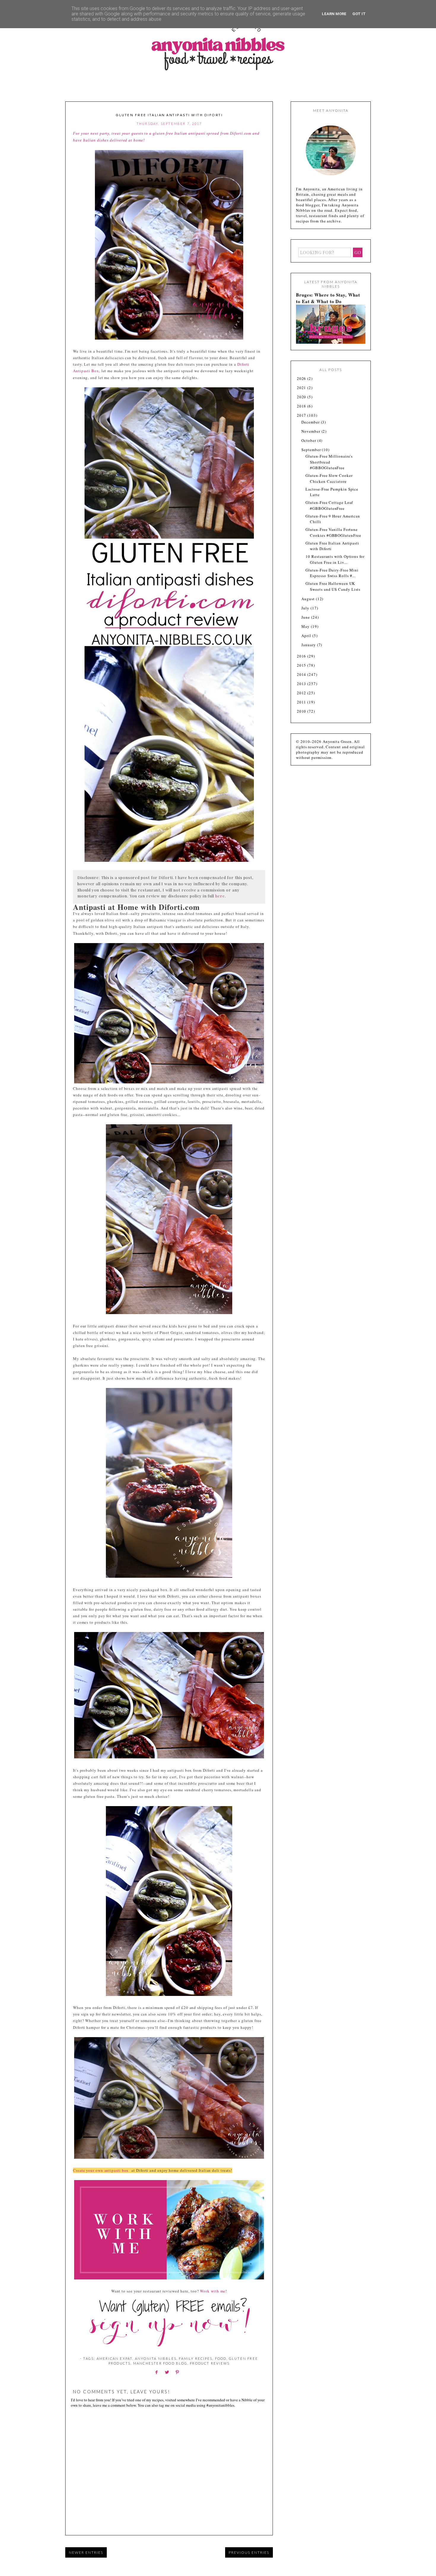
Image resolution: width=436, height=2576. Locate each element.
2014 (302, 674)
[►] (296, 379)
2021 (302, 388)
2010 (302, 711)
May (306, 626)
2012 (302, 693)
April (307, 636)
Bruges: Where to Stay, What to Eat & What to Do (328, 298)
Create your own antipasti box (102, 2170)
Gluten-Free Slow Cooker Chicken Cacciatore (329, 478)
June (306, 617)
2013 (302, 684)
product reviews (210, 2363)
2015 (302, 665)
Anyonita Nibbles (156, 2358)
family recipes (196, 2358)
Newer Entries (86, 2552)
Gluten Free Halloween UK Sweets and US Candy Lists (333, 586)
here (220, 896)
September (312, 450)
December (311, 422)
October (309, 440)
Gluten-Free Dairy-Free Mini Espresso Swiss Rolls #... (332, 573)
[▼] (296, 415)
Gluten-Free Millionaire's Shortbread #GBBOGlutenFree (329, 462)
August (308, 599)
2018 (302, 406)
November (311, 431)
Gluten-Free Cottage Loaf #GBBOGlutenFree (329, 505)
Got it (359, 14)
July (306, 608)
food (221, 2358)
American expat (115, 2358)
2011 (302, 702)
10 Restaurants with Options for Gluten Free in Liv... (335, 559)
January (309, 645)
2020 (302, 397)
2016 (302, 656)
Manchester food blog (160, 2363)
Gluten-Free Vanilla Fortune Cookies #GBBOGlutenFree (333, 532)
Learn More (334, 14)
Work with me (213, 2291)
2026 (302, 378)
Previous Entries (249, 2552)
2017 (302, 415)
